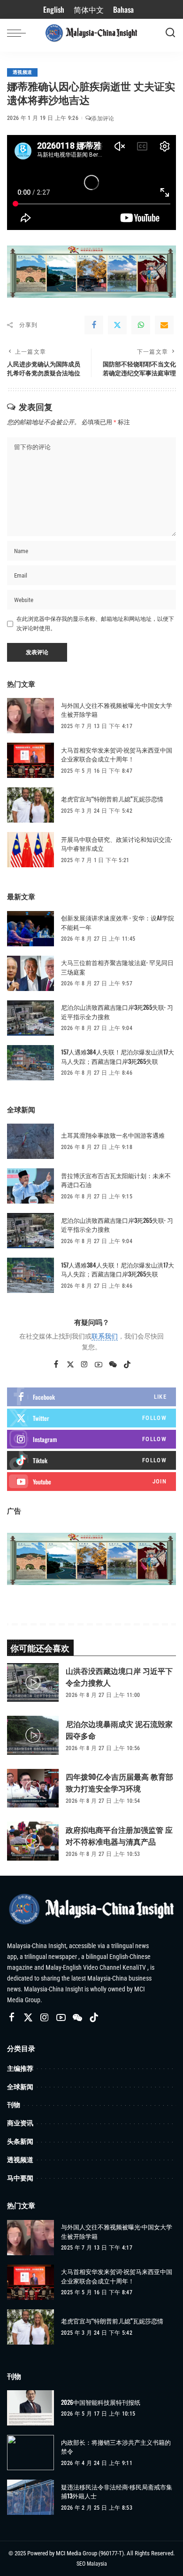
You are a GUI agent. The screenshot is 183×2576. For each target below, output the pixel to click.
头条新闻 (20, 2141)
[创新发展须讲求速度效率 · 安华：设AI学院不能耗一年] (30, 929)
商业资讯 (20, 2123)
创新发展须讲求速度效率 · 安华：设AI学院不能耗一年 (118, 922)
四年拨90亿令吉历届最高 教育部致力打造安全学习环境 (119, 1782)
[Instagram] (84, 1365)
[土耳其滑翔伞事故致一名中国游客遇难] (30, 1141)
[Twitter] (117, 325)
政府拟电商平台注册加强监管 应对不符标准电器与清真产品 (119, 1835)
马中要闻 (20, 2178)
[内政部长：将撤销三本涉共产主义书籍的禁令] (30, 2453)
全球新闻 (20, 2087)
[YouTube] (99, 1365)
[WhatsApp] (141, 325)
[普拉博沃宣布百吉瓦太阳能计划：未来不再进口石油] (30, 1186)
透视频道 (22, 72)
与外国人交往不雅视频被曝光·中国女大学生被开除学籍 (117, 710)
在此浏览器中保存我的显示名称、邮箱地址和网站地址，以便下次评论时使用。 (95, 624)
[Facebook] (94, 325)
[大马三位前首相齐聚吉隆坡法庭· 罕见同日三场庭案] (30, 973)
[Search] (170, 33)
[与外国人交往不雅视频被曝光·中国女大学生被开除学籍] (30, 716)
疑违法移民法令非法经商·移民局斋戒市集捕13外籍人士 (117, 2492)
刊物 (14, 2104)
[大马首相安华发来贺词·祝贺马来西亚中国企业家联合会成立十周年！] (30, 760)
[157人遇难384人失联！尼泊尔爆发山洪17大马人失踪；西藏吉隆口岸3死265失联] (30, 1063)
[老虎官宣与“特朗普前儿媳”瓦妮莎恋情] (30, 805)
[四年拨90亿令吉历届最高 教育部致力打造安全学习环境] (33, 1788)
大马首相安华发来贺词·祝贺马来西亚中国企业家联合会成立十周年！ (117, 754)
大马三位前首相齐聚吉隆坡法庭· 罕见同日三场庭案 (117, 967)
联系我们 (105, 1336)
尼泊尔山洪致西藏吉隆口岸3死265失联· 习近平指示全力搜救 (117, 1012)
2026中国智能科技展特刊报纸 (101, 2402)
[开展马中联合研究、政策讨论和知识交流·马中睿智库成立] (30, 850)
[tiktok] (91, 1460)
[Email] (164, 325)
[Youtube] (91, 1482)
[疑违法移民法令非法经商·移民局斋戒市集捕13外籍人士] (30, 2497)
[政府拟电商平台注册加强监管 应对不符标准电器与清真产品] (33, 1841)
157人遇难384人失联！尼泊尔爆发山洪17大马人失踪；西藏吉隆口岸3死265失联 (118, 1056)
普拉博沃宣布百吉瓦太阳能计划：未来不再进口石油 (116, 1180)
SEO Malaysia (92, 2564)
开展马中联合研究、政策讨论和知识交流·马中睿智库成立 (117, 844)
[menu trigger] (19, 33)
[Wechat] (113, 1365)
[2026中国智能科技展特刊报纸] (30, 2408)
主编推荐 (20, 2068)
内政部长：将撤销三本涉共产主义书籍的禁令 (116, 2447)
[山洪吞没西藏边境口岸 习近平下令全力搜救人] (33, 1683)
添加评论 (103, 119)
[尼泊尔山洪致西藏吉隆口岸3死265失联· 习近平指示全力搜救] (30, 1018)
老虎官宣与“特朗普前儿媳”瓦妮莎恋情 (112, 799)
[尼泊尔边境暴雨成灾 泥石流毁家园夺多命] (33, 1735)
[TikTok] (127, 1365)
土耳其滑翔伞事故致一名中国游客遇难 (113, 1135)
